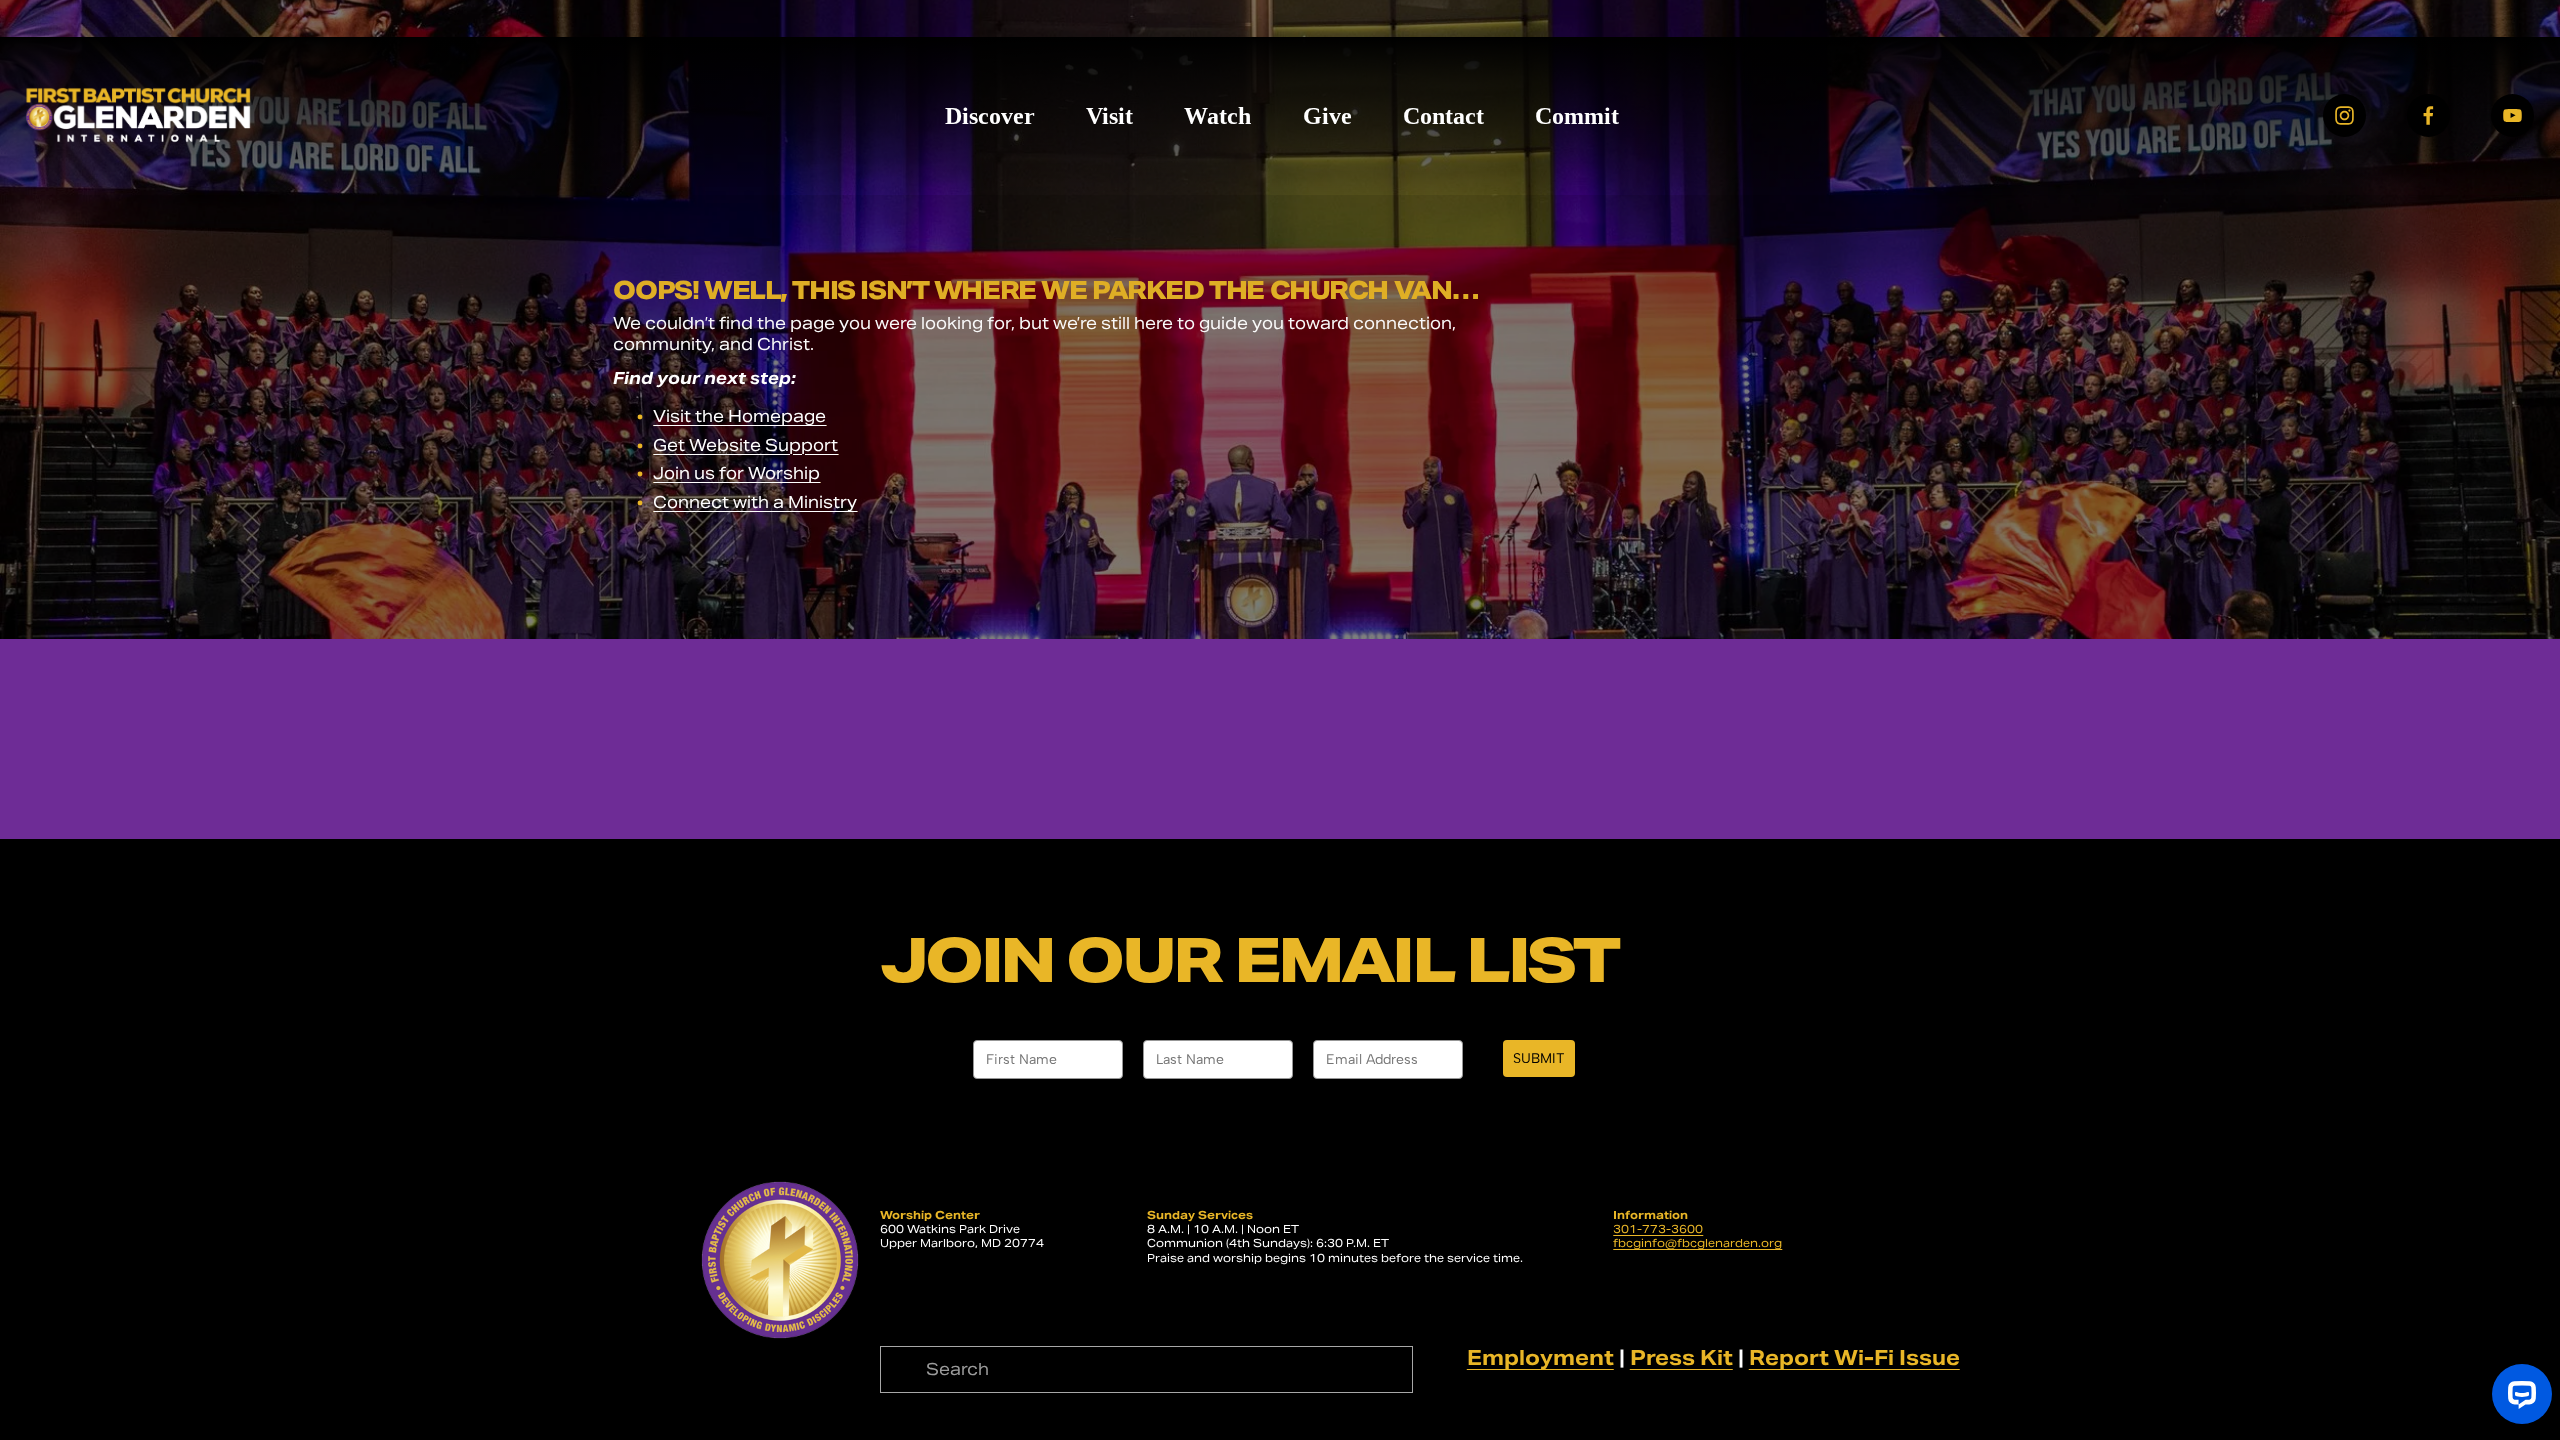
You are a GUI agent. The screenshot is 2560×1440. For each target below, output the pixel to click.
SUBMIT (1539, 1058)
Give (1327, 116)
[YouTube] (2512, 115)
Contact (1443, 116)
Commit (1577, 116)
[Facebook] (2428, 115)
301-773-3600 (1658, 1229)
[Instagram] (2344, 115)
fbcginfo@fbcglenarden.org (1697, 1243)
